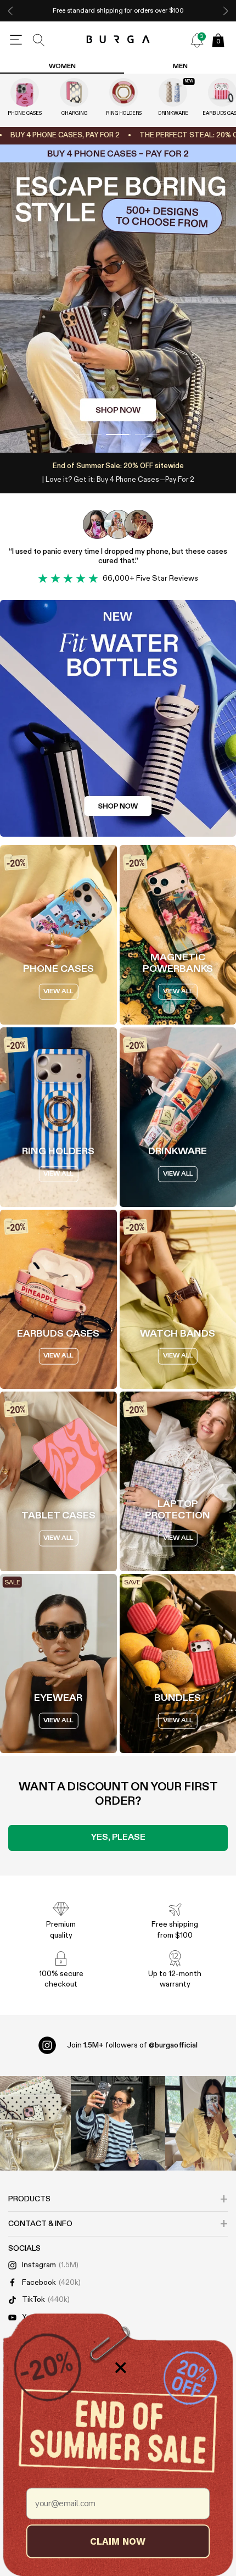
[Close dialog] (121, 2368)
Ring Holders (124, 113)
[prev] (10, 11)
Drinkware (173, 113)
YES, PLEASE (118, 1838)
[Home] (118, 40)
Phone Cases (25, 113)
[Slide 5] (118, 299)
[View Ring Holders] (123, 92)
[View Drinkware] (173, 92)
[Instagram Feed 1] (118, 2123)
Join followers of (132, 2045)
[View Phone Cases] (25, 92)
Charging (74, 113)
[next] (226, 11)
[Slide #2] (147, 435)
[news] (197, 40)
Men (180, 66)
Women (62, 66)
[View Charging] (74, 92)
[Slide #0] (89, 435)
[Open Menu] (16, 40)
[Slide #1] (118, 435)
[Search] (39, 40)
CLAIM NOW (118, 2541)
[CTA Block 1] (118, 719)
